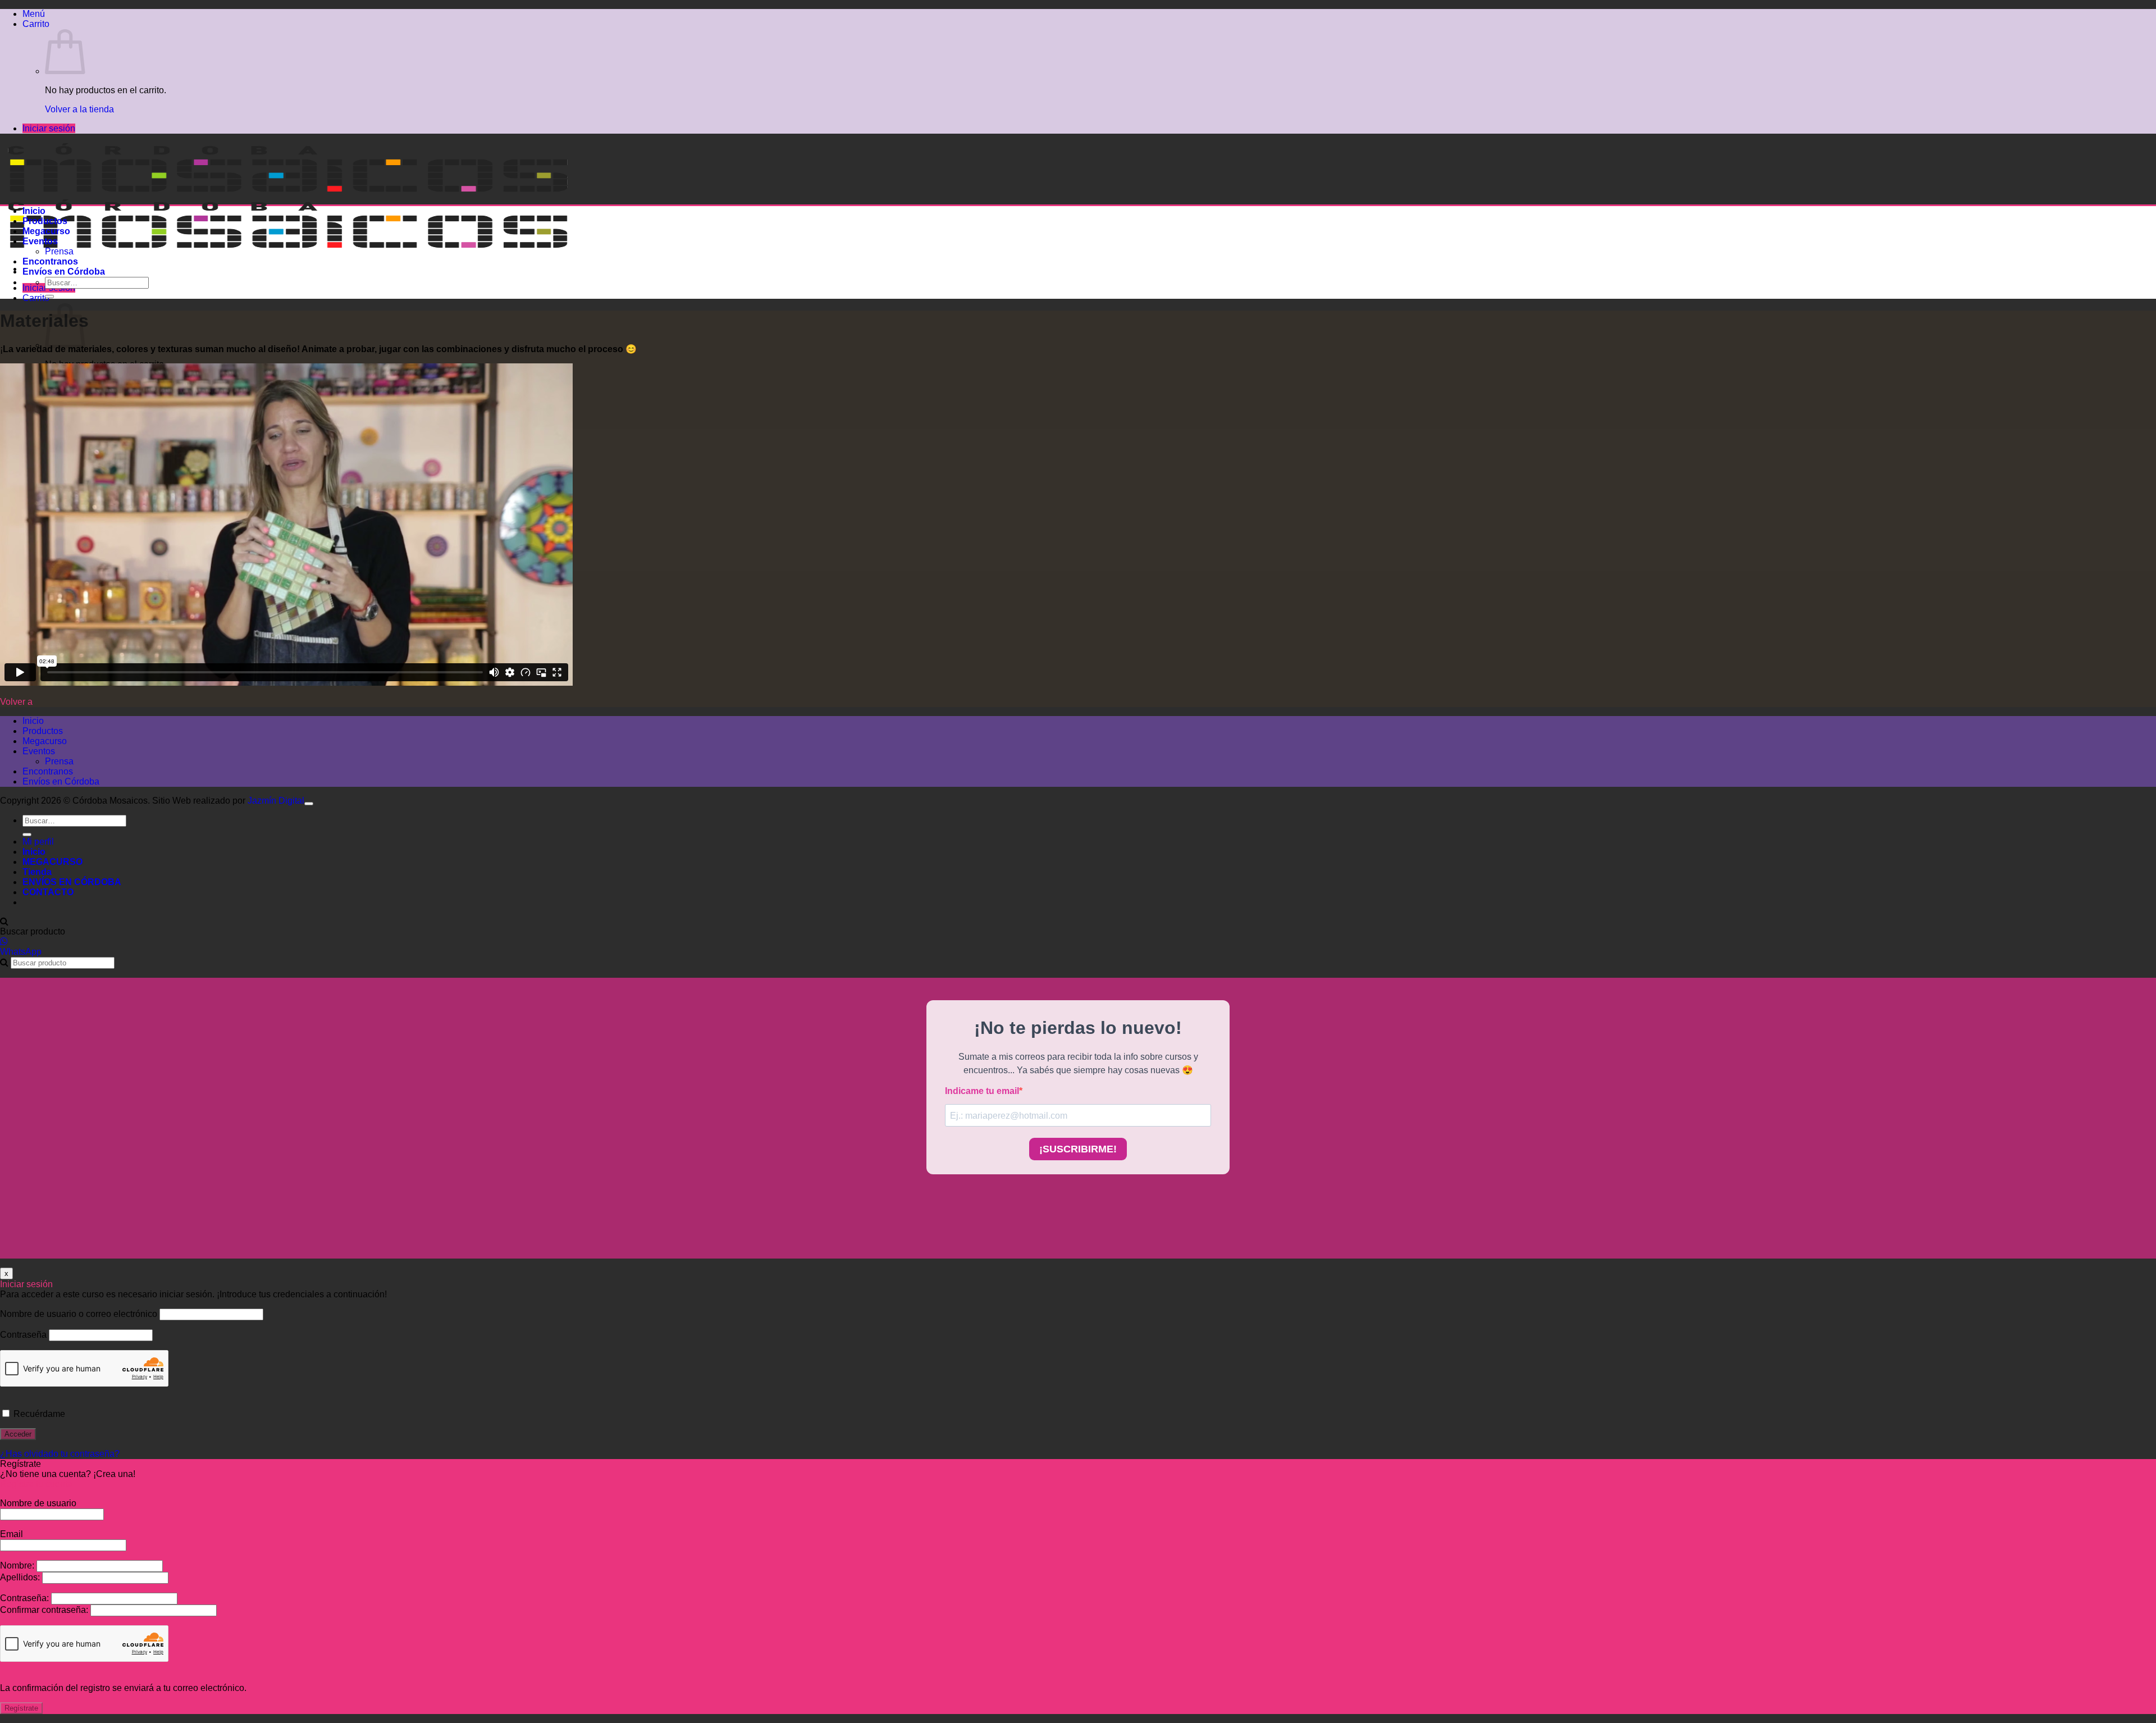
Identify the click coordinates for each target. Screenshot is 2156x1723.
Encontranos (50, 261)
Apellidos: (21, 1577)
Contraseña (23, 1335)
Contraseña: (26, 1598)
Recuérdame (38, 1414)
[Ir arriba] (309, 804)
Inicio (34, 211)
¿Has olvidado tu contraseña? (60, 1454)
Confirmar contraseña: (45, 1610)
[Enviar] (49, 297)
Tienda (37, 872)
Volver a (16, 702)
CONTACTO (48, 892)
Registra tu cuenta (36, 1484)
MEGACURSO (52, 862)
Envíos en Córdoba (64, 272)
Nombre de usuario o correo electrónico (79, 1314)
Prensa (59, 251)
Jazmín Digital (276, 801)
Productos (45, 221)
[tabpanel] (1078, 516)
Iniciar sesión (49, 128)
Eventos (40, 241)
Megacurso (46, 231)
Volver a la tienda (79, 109)
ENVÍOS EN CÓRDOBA (72, 882)
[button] (34, 14)
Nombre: (18, 1565)
